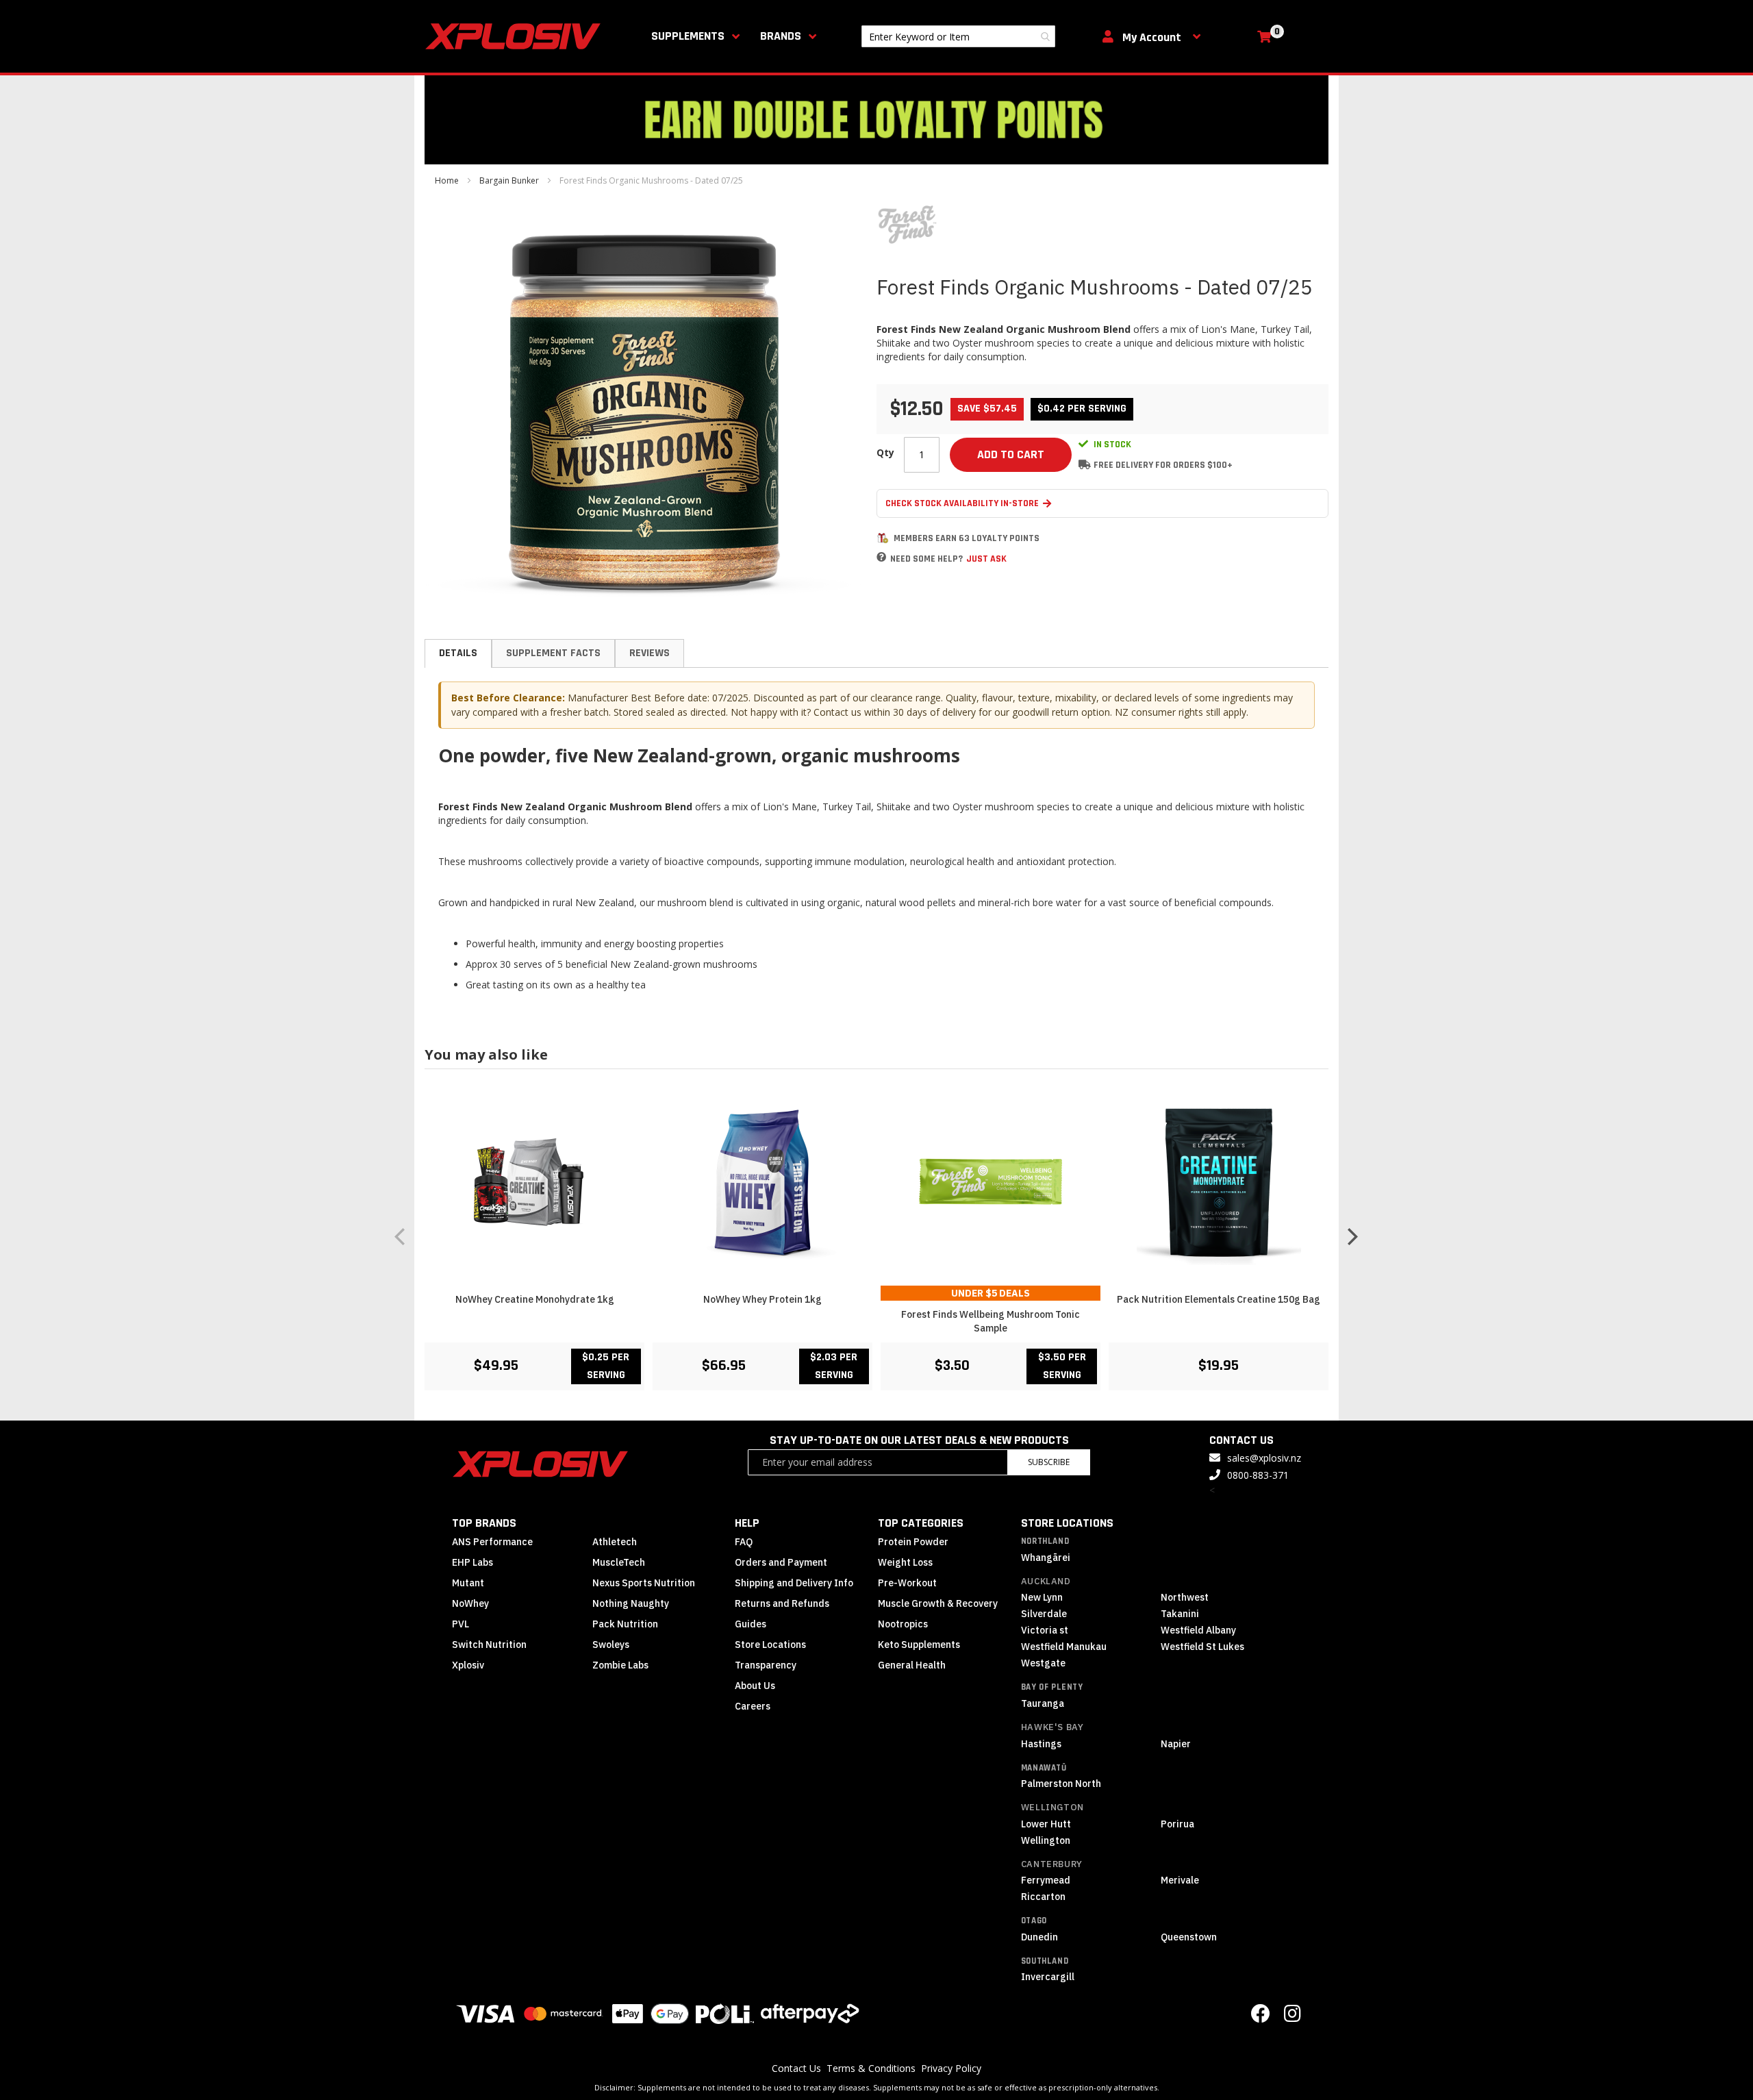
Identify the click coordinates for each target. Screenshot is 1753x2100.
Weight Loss (905, 1562)
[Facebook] (1261, 2017)
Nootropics (903, 1624)
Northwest (1185, 1597)
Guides (751, 1624)
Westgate (1043, 1663)
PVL (461, 1624)
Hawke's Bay (1052, 1727)
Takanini (1180, 1614)
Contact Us (796, 2068)
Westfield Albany (1198, 1630)
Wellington (1052, 1807)
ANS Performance (492, 1542)
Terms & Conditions (871, 2068)
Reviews (650, 653)
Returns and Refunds (782, 1603)
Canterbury (1052, 1864)
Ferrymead (1046, 1880)
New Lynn (1042, 1597)
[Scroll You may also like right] (1352, 1236)
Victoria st (1045, 1630)
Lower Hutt (1046, 1824)
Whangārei (1046, 1558)
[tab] (458, 653)
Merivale (1180, 1880)
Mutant (468, 1583)
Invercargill (1048, 1977)
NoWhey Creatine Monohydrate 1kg (535, 1299)
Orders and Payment (781, 1562)
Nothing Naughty (631, 1603)
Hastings (1041, 1744)
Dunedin (1039, 1937)
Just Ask (986, 559)
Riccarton (1043, 1897)
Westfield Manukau (1064, 1647)
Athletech (615, 1542)
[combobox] (958, 36)
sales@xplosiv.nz (1264, 1458)
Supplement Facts (553, 653)
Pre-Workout (907, 1583)
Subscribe (1049, 1462)
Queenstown (1189, 1937)
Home (447, 180)
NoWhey (470, 1603)
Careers (753, 1706)
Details (458, 653)
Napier (1176, 1744)
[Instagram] (1292, 2017)
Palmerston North (1061, 1784)
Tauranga (1043, 1703)
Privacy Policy (951, 2068)
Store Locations (770, 1645)
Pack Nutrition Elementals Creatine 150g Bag (1219, 1299)
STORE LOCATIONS (1067, 1523)
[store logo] (516, 36)
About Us (755, 1686)
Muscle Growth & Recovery (938, 1603)
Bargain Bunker (509, 180)
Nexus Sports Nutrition (644, 1583)
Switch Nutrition (489, 1645)
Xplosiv (468, 1665)
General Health (912, 1665)
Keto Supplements (919, 1645)
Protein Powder (913, 1542)
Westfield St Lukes (1202, 1647)
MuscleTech (619, 1562)
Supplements (688, 36)
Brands (781, 36)
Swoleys (611, 1645)
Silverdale (1044, 1614)
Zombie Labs (620, 1665)
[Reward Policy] (883, 538)
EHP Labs (472, 1562)
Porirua (1177, 1824)
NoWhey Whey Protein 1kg (762, 1299)
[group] (876, 1237)
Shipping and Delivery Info (794, 1583)
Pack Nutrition (625, 1624)
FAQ (744, 1542)
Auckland (1046, 1581)
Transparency (766, 1665)
